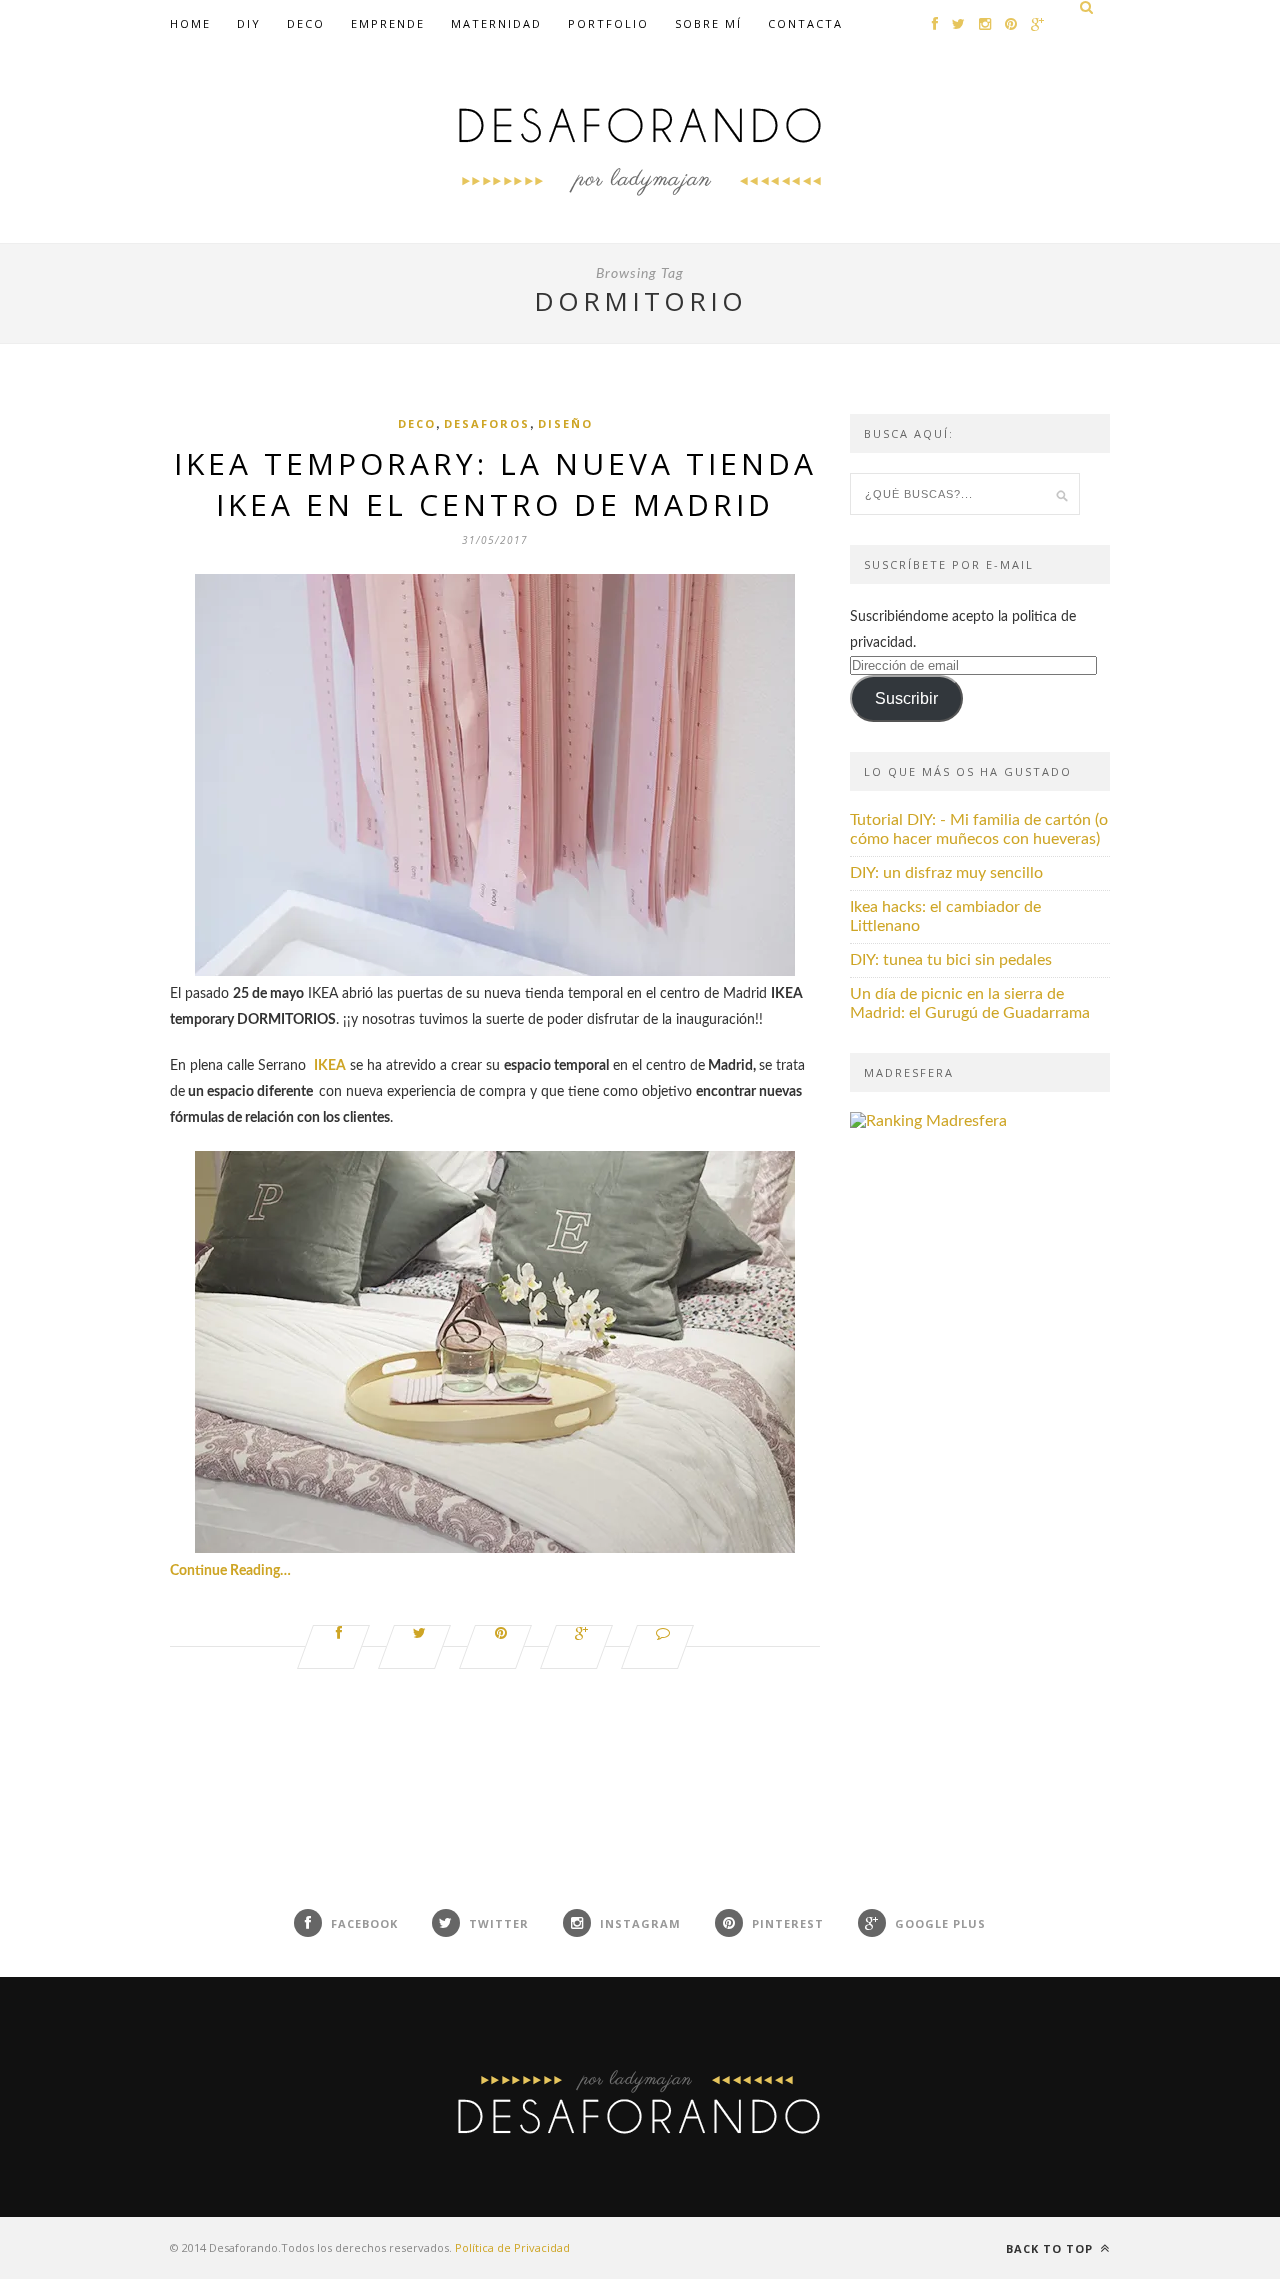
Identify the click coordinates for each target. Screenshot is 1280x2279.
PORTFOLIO (608, 23)
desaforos (487, 423)
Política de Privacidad (512, 2247)
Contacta (805, 23)
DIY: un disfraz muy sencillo (946, 873)
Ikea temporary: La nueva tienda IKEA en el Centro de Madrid (495, 484)
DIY (249, 23)
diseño (565, 423)
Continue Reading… (230, 1571)
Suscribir (906, 698)
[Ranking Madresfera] (928, 1121)
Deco (306, 23)
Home (190, 23)
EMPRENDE (388, 23)
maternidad (496, 23)
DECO (417, 423)
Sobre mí (708, 23)
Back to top (1051, 2248)
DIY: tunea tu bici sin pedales (951, 960)
